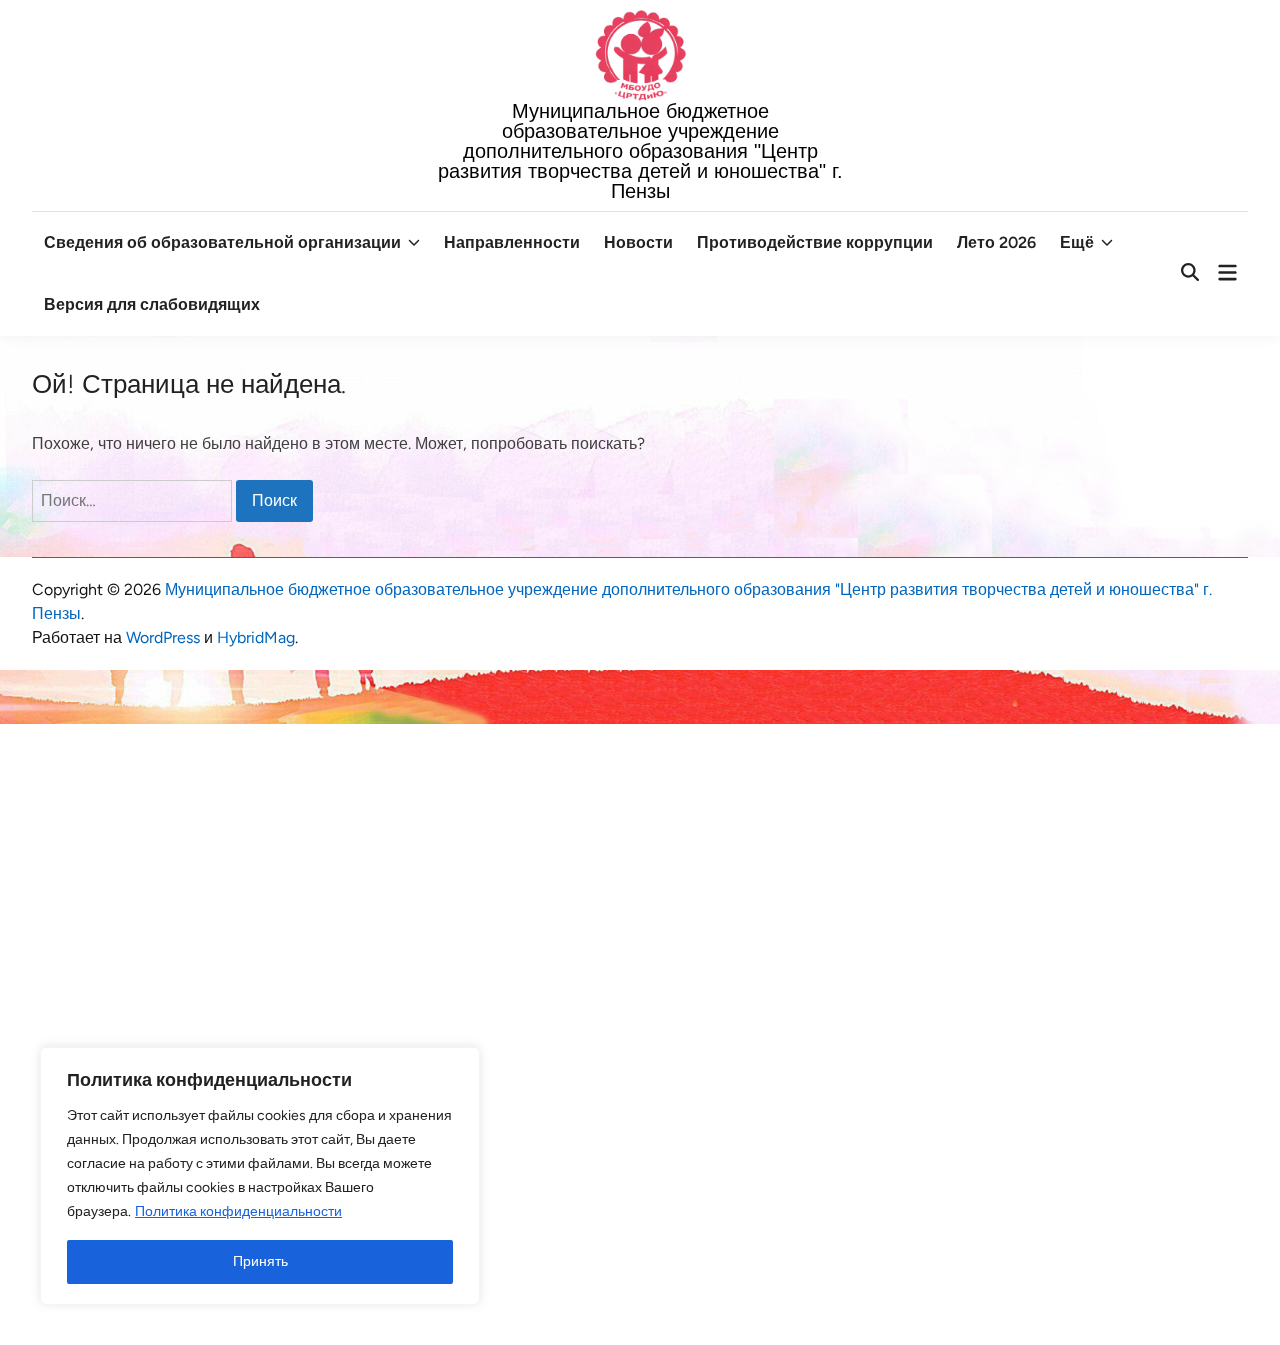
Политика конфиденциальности (238, 1211)
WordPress (163, 637)
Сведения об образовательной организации (222, 242)
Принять (260, 1261)
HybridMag (256, 637)
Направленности (512, 242)
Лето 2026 (996, 242)
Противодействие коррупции (815, 242)
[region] (260, 1176)
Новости (638, 242)
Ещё (1077, 242)
